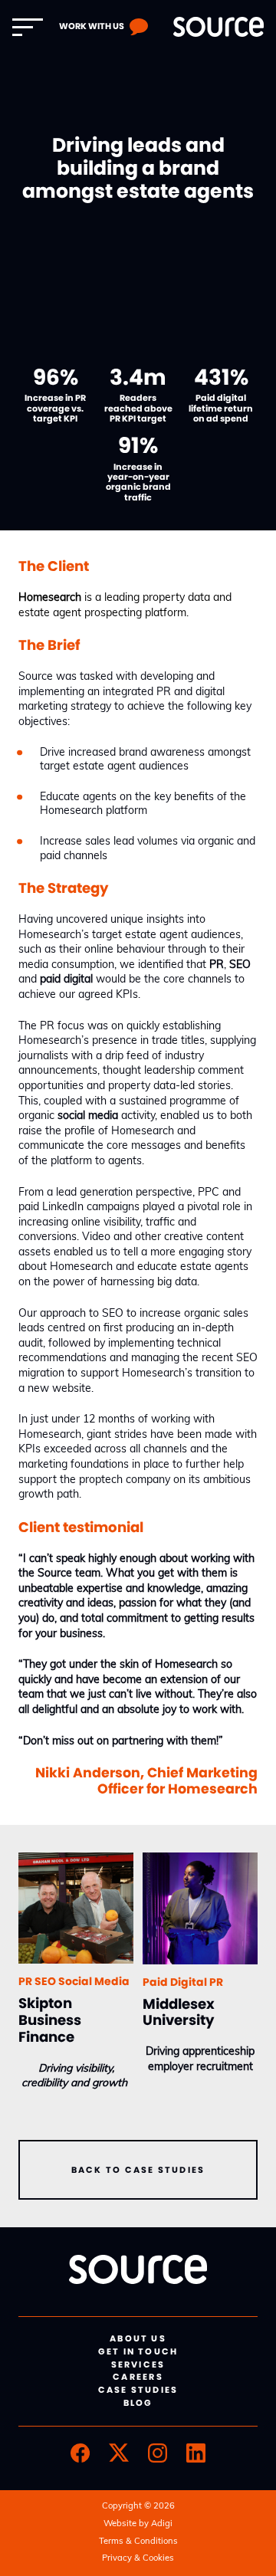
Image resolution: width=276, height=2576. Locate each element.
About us (138, 2338)
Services (138, 2364)
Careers (138, 2377)
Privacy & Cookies (138, 2559)
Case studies (138, 2390)
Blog (138, 2403)
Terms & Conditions (138, 2542)
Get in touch (138, 2351)
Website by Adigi (138, 2524)
